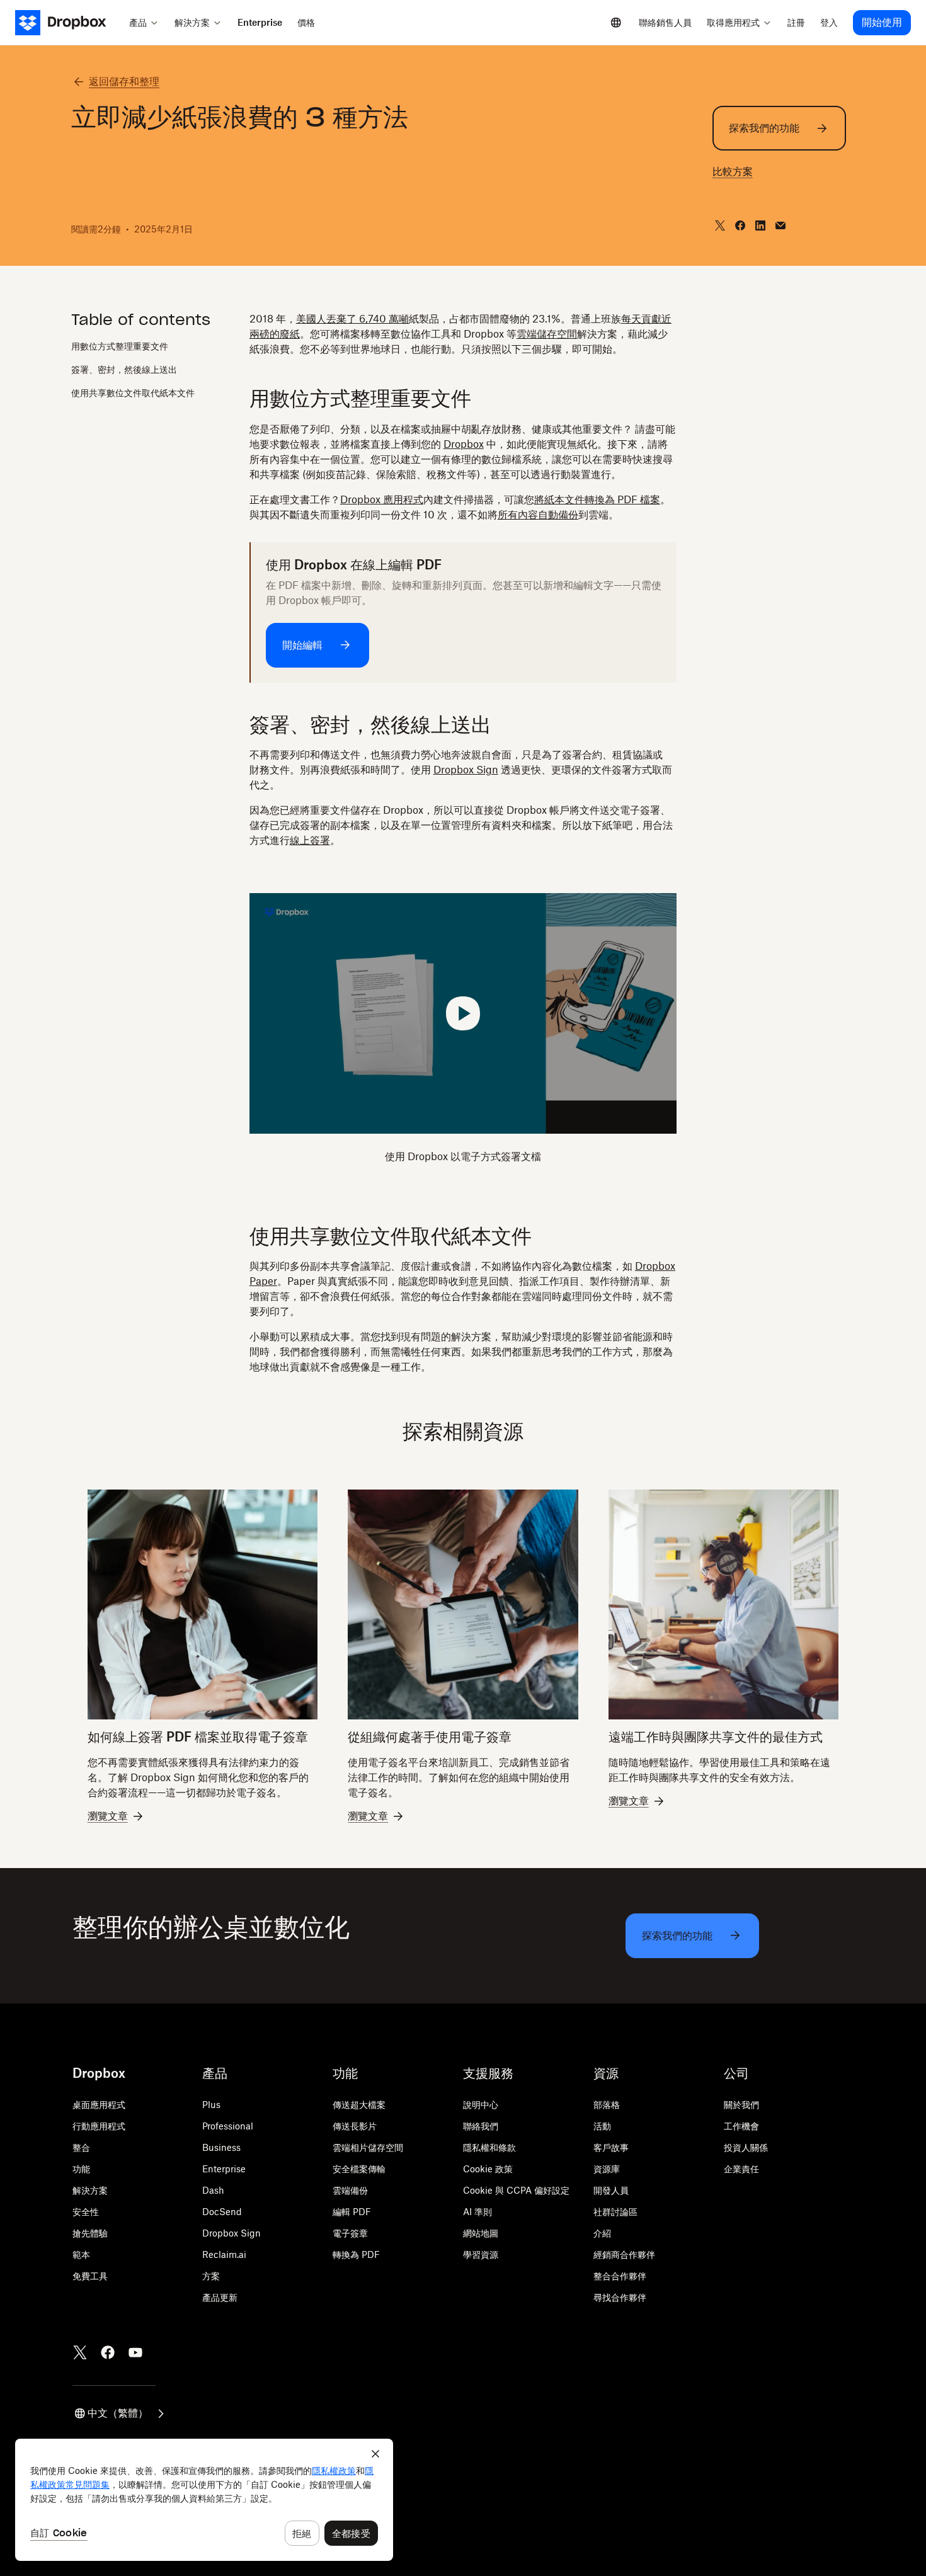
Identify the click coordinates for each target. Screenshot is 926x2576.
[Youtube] (135, 2352)
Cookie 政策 (488, 2169)
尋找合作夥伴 (620, 2297)
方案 (211, 2276)
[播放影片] (463, 1013)
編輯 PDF (352, 2212)
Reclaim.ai (224, 2254)
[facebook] (740, 225)
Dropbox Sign (466, 770)
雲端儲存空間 (547, 334)
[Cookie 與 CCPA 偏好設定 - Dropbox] (204, 2500)
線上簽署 (310, 840)
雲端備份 (350, 2190)
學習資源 (481, 2254)
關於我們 (741, 2105)
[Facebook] (108, 2352)
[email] (780, 225)
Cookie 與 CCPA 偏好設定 (516, 2190)
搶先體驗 (90, 2233)
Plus (211, 2105)
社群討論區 (615, 2212)
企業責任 (741, 2169)
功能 (81, 2169)
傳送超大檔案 (359, 2105)
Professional (228, 2126)
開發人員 (611, 2190)
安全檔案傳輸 (359, 2169)
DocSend (222, 2212)
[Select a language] (616, 23)
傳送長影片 (355, 2126)
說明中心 (481, 2105)
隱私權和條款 (489, 2147)
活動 (602, 2126)
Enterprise (224, 2169)
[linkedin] (760, 225)
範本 (81, 2254)
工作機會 (741, 2126)
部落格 (607, 2105)
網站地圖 (481, 2233)
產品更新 (220, 2297)
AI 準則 (477, 2212)
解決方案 (90, 2190)
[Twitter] (80, 2352)
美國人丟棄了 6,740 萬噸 (352, 319)
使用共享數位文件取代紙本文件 (133, 393)
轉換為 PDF (356, 2254)
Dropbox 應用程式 (382, 499)
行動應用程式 (99, 2126)
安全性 (86, 2212)
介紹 (602, 2233)
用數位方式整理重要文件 (120, 346)
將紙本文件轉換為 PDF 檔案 (597, 499)
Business (221, 2147)
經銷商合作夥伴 (624, 2254)
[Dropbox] (68, 23)
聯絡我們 (481, 2126)
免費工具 (90, 2276)
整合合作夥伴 (620, 2276)
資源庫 (607, 2169)
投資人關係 (746, 2147)
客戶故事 (611, 2147)
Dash (213, 2190)
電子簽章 (350, 2233)
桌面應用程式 (99, 2105)
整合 (81, 2147)
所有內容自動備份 (538, 515)
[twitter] (720, 225)
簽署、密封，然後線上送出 (124, 369)
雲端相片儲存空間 (368, 2147)
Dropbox (464, 444)
